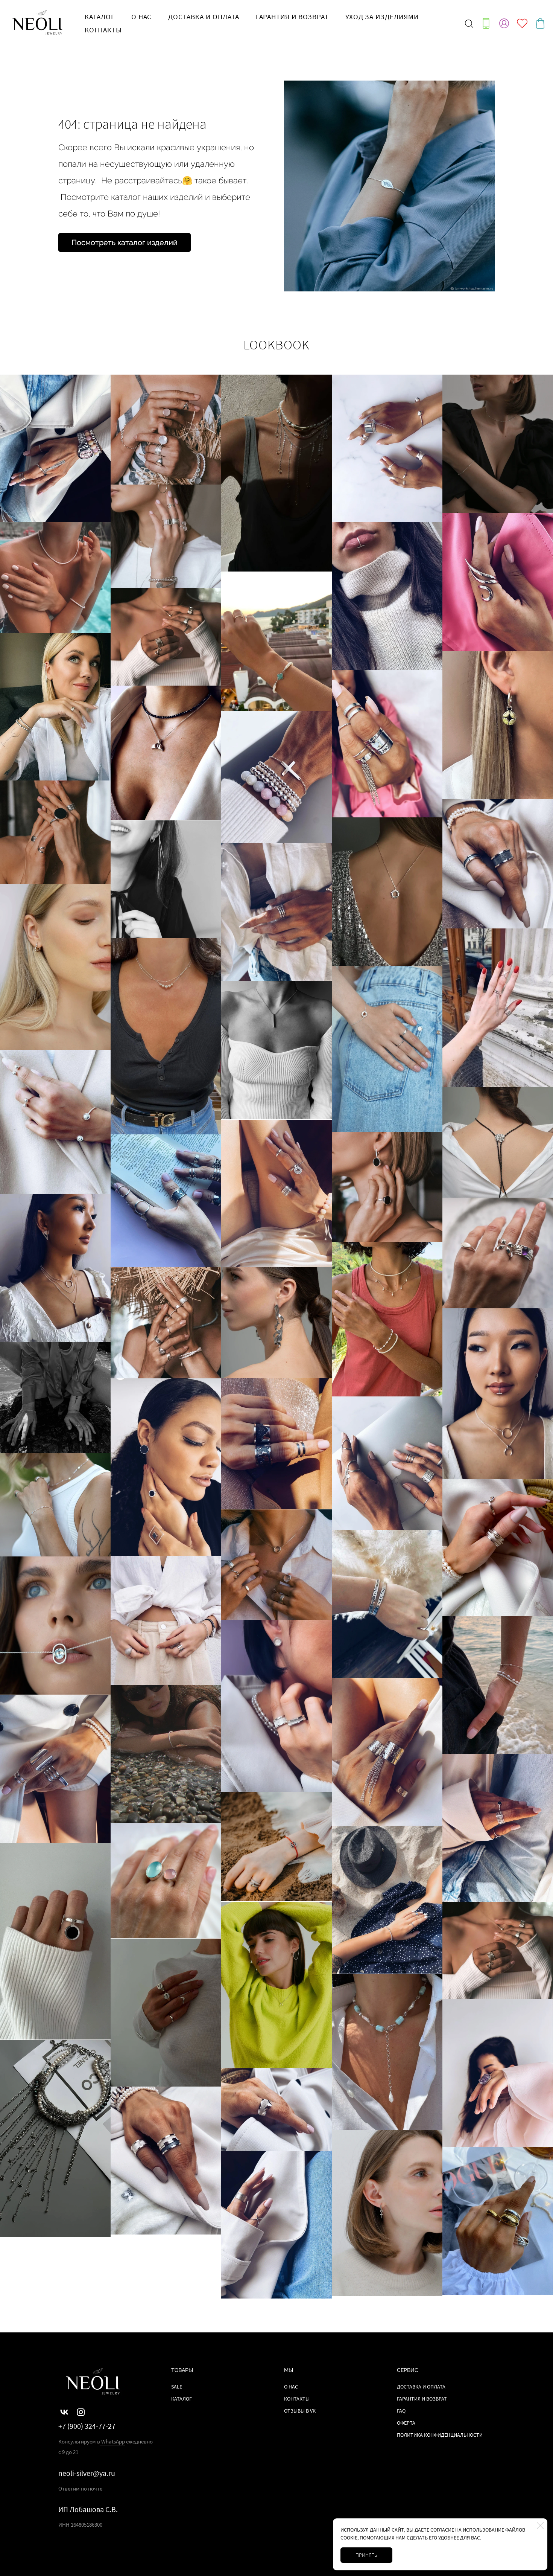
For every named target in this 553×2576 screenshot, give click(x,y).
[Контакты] (486, 23)
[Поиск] (469, 23)
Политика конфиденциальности (440, 2435)
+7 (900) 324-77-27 (87, 2426)
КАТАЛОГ (100, 17)
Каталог (182, 2399)
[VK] (64, 2412)
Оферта (406, 2423)
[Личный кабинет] (504, 23)
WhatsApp (112, 2441)
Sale (177, 2387)
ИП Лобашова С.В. (88, 2509)
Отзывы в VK (300, 2411)
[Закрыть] (540, 2526)
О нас (142, 17)
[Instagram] (81, 2412)
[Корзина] (540, 23)
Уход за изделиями (382, 17)
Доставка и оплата (204, 17)
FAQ (401, 2411)
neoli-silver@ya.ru (87, 2473)
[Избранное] (522, 23)
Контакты (103, 30)
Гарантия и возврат (292, 17)
